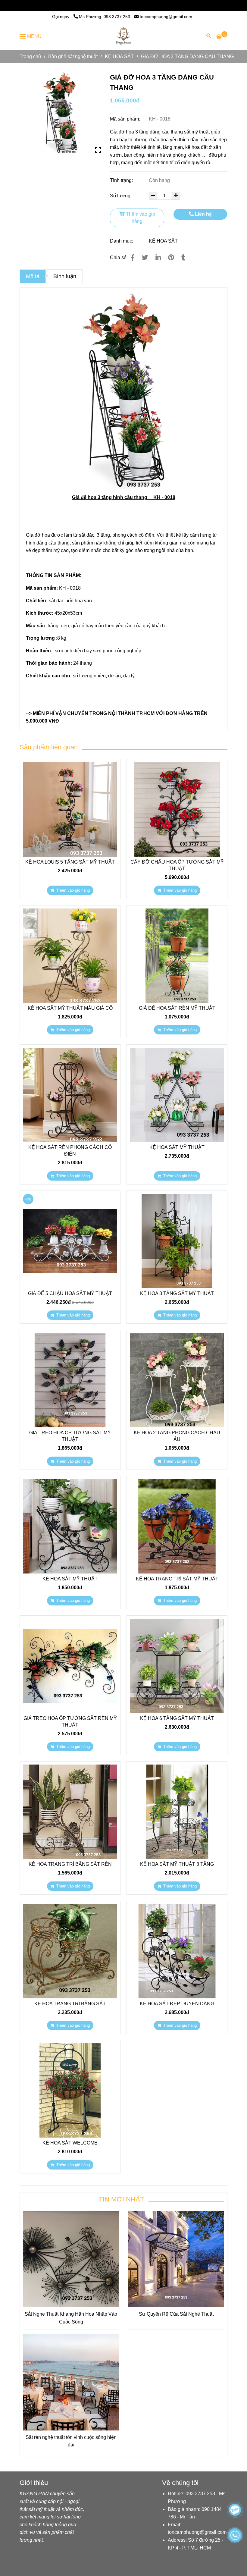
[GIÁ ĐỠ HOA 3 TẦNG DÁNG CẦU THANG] (123, 36)
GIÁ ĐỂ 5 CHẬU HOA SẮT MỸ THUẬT (70, 1293)
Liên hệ (203, 214)
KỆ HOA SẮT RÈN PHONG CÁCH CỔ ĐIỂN (70, 1151)
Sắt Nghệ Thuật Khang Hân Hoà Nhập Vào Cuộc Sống (71, 2318)
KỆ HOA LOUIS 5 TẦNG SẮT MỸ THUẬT (70, 862)
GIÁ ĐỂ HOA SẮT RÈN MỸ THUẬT (177, 1008)
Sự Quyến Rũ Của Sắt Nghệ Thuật (176, 2314)
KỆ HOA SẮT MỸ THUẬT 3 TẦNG (177, 1864)
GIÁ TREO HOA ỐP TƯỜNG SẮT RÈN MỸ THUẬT (70, 1722)
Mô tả (33, 276)
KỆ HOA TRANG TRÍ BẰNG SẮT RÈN (70, 1864)
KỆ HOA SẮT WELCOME (70, 2143)
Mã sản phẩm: (126, 119)
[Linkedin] (158, 257)
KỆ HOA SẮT (119, 56)
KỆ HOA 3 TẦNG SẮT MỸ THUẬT (177, 1293)
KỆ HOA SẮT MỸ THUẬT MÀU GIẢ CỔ (70, 1008)
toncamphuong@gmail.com (166, 5)
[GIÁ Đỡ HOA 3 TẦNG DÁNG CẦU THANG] (60, 113)
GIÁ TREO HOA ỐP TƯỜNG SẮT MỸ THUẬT (70, 1436)
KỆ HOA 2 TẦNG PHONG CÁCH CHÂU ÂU (177, 1436)
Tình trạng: (122, 180)
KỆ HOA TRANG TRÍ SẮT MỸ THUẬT (177, 1579)
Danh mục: (122, 241)
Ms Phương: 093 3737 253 (105, 5)
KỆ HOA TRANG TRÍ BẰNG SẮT (70, 2004)
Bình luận (65, 276)
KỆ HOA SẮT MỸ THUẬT (177, 1147)
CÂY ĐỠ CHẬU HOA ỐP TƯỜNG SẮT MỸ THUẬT (177, 865)
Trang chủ (30, 56)
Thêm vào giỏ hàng (140, 218)
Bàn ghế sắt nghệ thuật (73, 56)
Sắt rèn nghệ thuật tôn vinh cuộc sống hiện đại (71, 2441)
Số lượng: (121, 196)
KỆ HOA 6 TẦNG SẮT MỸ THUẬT (177, 1718)
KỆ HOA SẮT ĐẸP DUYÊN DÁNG (177, 2004)
